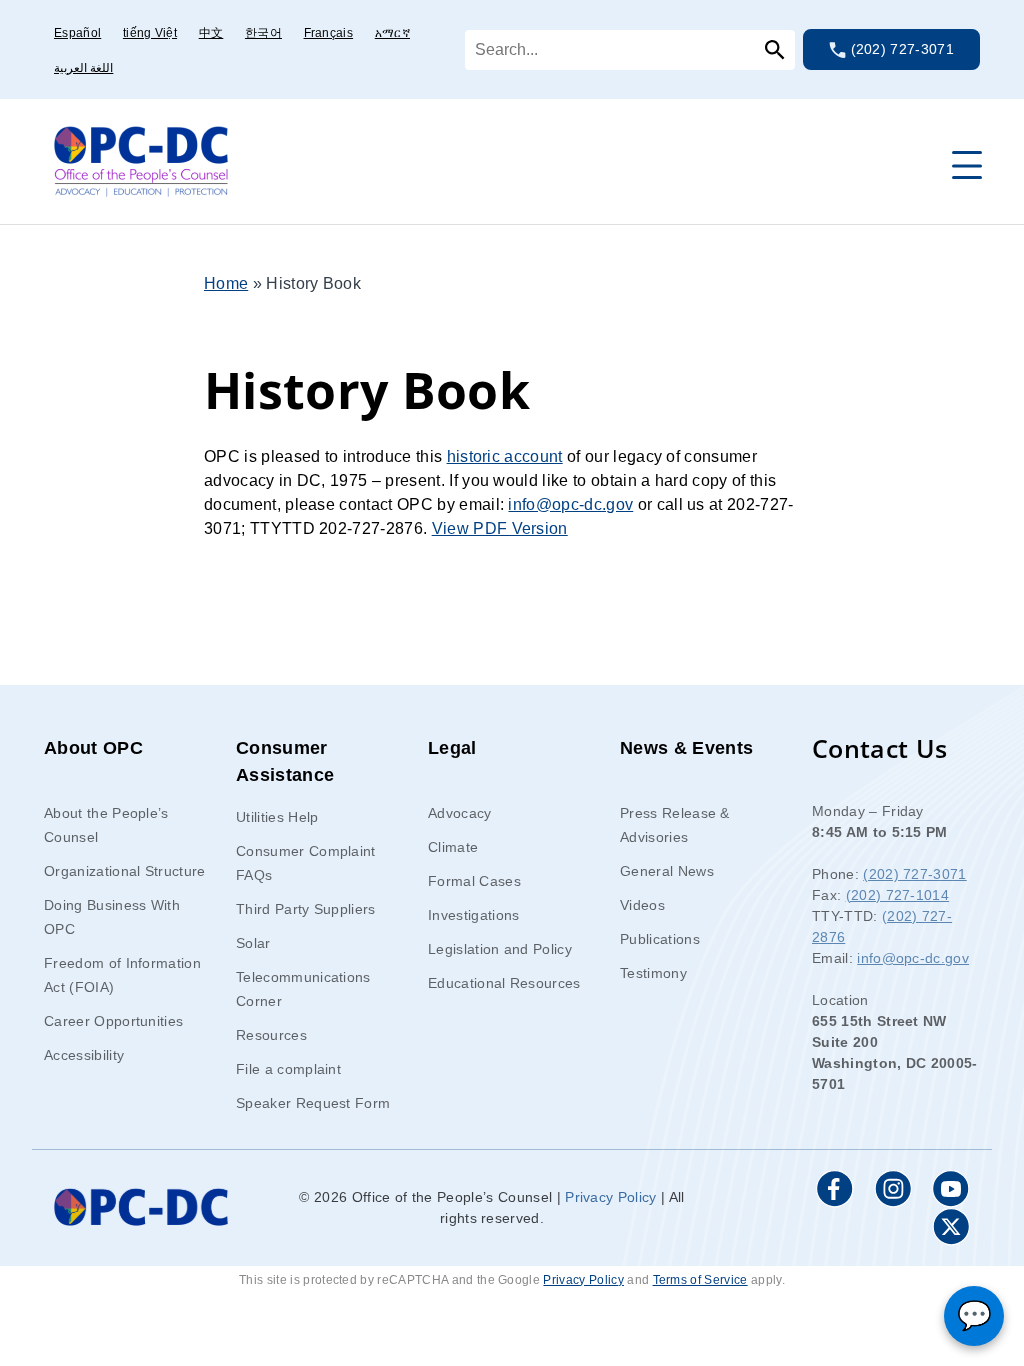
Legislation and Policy (500, 949)
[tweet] (951, 1227)
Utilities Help (277, 817)
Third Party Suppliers (306, 909)
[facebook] (835, 1189)
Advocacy (460, 813)
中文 (211, 33)
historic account (505, 456)
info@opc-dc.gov (570, 504)
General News (667, 871)
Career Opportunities (113, 1021)
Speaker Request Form (313, 1103)
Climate (453, 847)
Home (226, 283)
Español (77, 33)
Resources (271, 1035)
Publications (660, 939)
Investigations (473, 915)
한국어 (263, 33)
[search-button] (770, 50)
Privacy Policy (610, 1197)
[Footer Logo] (141, 1207)
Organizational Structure (125, 871)
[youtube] (951, 1189)
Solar (253, 943)
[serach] (630, 50)
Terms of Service (700, 1280)
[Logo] (141, 159)
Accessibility (84, 1055)
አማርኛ (392, 33)
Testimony (653, 973)
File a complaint (288, 1069)
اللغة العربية (83, 68)
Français (329, 33)
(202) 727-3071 (900, 49)
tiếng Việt (150, 33)
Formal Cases (474, 881)
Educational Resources (504, 983)
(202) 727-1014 (897, 895)
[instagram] (893, 1189)
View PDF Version (500, 528)
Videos (642, 905)
